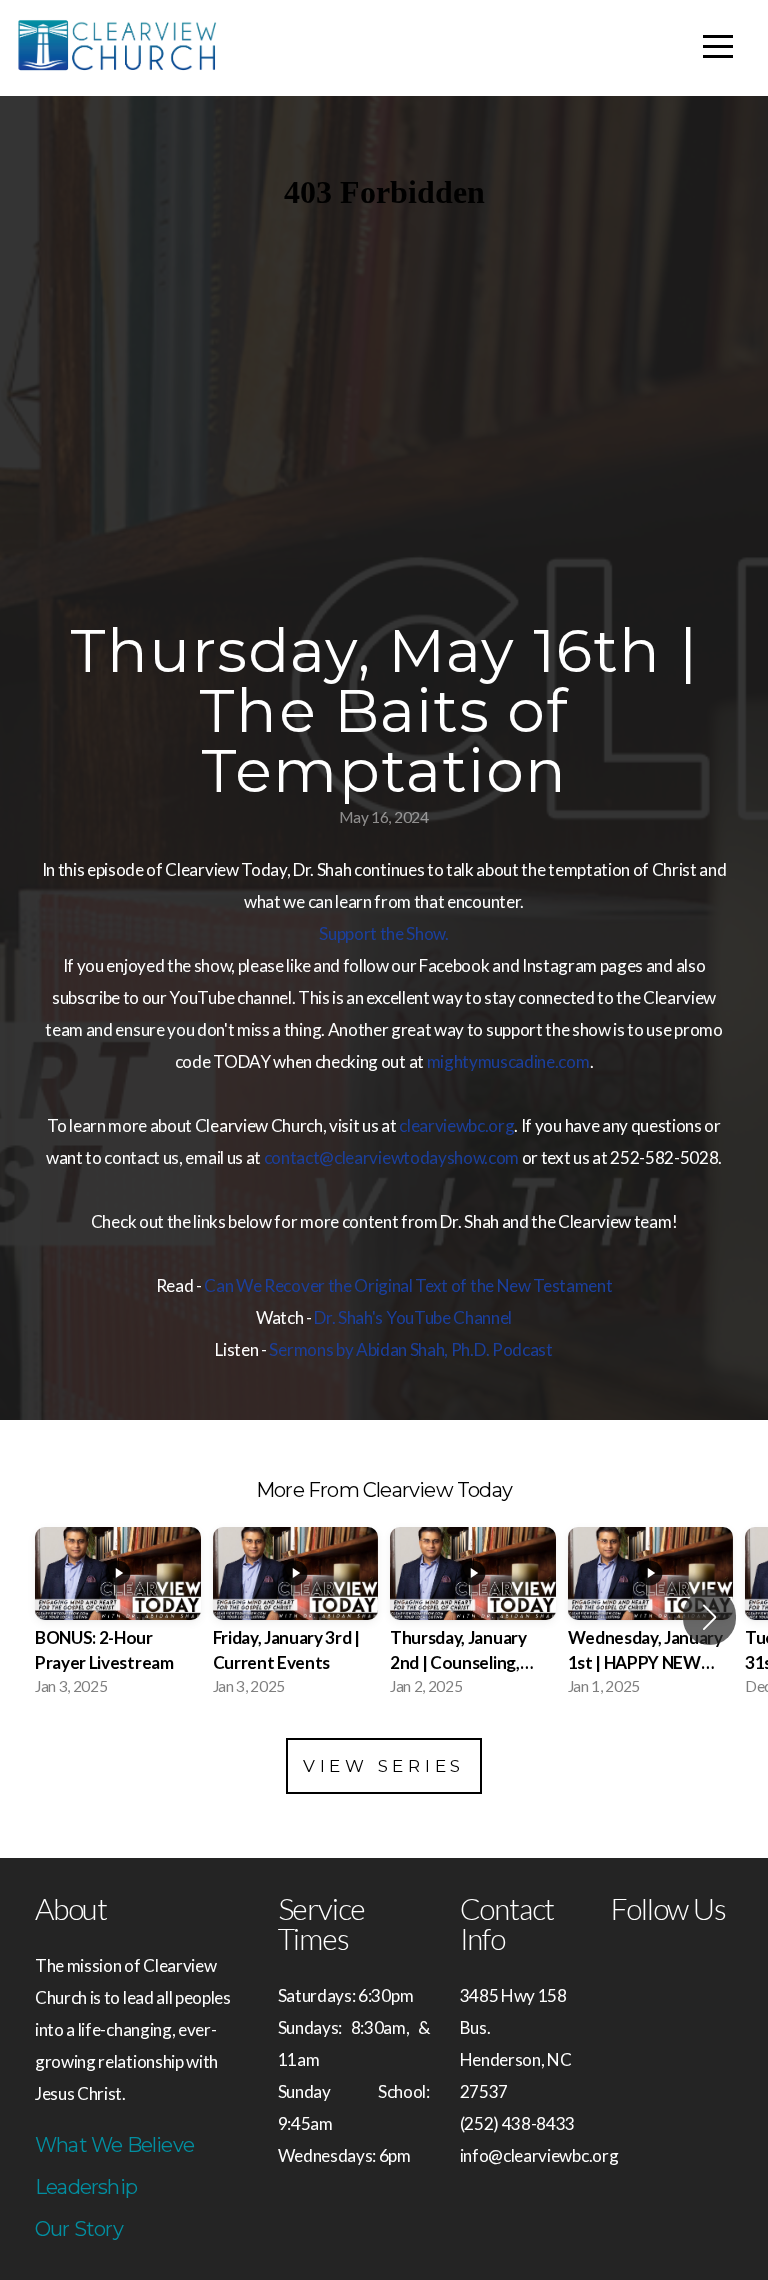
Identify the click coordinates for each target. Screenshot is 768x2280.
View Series (384, 1766)
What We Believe (114, 2145)
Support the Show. (384, 933)
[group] (118, 1617)
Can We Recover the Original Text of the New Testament (408, 1285)
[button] (709, 1617)
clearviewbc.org (456, 1125)
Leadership (86, 2187)
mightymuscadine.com (508, 1061)
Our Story (79, 2229)
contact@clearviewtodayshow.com (391, 1157)
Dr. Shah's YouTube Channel (413, 1317)
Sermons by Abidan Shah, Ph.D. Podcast (410, 1349)
